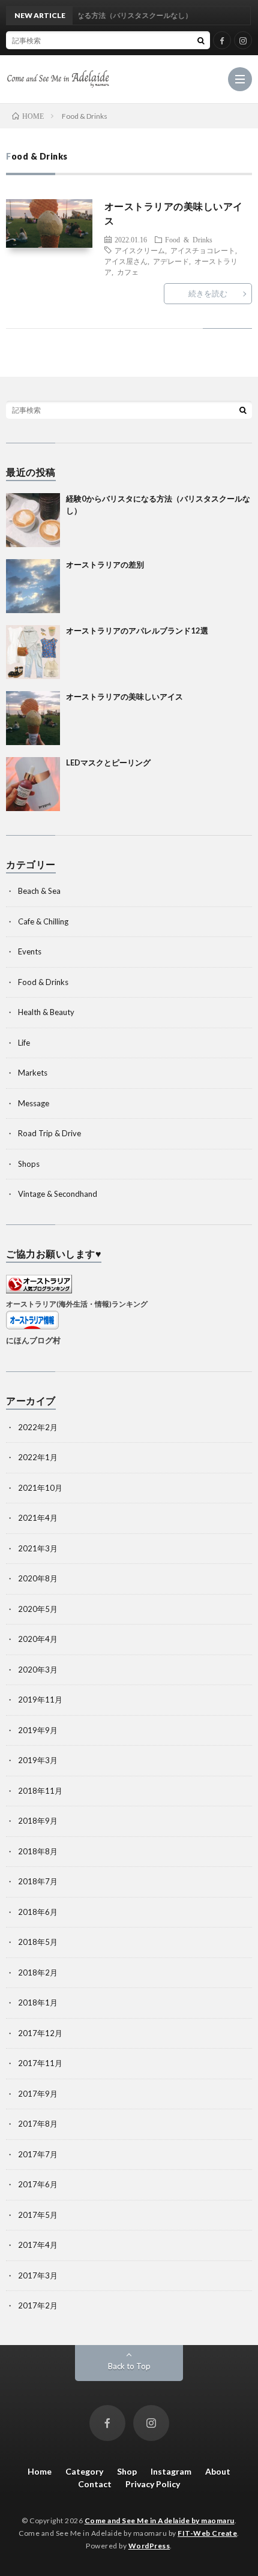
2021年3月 (38, 1548)
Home (40, 2471)
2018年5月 (38, 1942)
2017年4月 (38, 2245)
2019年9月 (38, 1730)
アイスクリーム (140, 250)
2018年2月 (38, 1972)
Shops (29, 1164)
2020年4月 (38, 1639)
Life (24, 1043)
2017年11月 (40, 2063)
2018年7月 (38, 1881)
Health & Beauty (46, 1012)
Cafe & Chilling (43, 921)
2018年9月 (38, 1821)
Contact (95, 2484)
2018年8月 (38, 1851)
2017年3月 (38, 2275)
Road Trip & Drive (49, 1133)
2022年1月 (38, 1457)
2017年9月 (38, 2094)
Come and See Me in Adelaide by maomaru (160, 2521)
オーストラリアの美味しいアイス (124, 696)
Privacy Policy (153, 2484)
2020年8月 (38, 1578)
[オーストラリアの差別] (33, 586)
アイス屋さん (126, 261)
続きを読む (208, 293)
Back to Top (129, 2366)
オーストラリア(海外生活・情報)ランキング (77, 1304)
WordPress (149, 2546)
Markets (33, 1073)
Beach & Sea (39, 891)
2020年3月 (38, 1670)
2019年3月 (38, 1760)
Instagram (171, 2471)
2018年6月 (38, 1912)
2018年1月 (38, 2002)
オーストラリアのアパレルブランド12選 (137, 631)
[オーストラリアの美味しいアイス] (33, 718)
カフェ (128, 272)
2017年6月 (38, 2184)
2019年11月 (40, 1700)
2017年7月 (38, 2154)
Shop (127, 2471)
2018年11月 (40, 1791)
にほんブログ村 (33, 1340)
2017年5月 (38, 2215)
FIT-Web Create (207, 2533)
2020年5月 (38, 1609)
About (218, 2471)
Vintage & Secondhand (58, 1194)
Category (84, 2471)
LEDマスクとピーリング (108, 762)
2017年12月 (40, 2033)
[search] (201, 40)
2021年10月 (40, 1488)
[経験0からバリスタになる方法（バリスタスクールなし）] (33, 520)
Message (34, 1103)
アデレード (171, 261)
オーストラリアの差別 (105, 565)
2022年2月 (38, 1427)
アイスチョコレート (203, 250)
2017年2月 (38, 2305)
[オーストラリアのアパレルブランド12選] (33, 652)
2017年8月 (38, 2124)
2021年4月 (38, 1518)
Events (30, 951)
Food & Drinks (189, 239)
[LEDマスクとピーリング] (33, 784)
